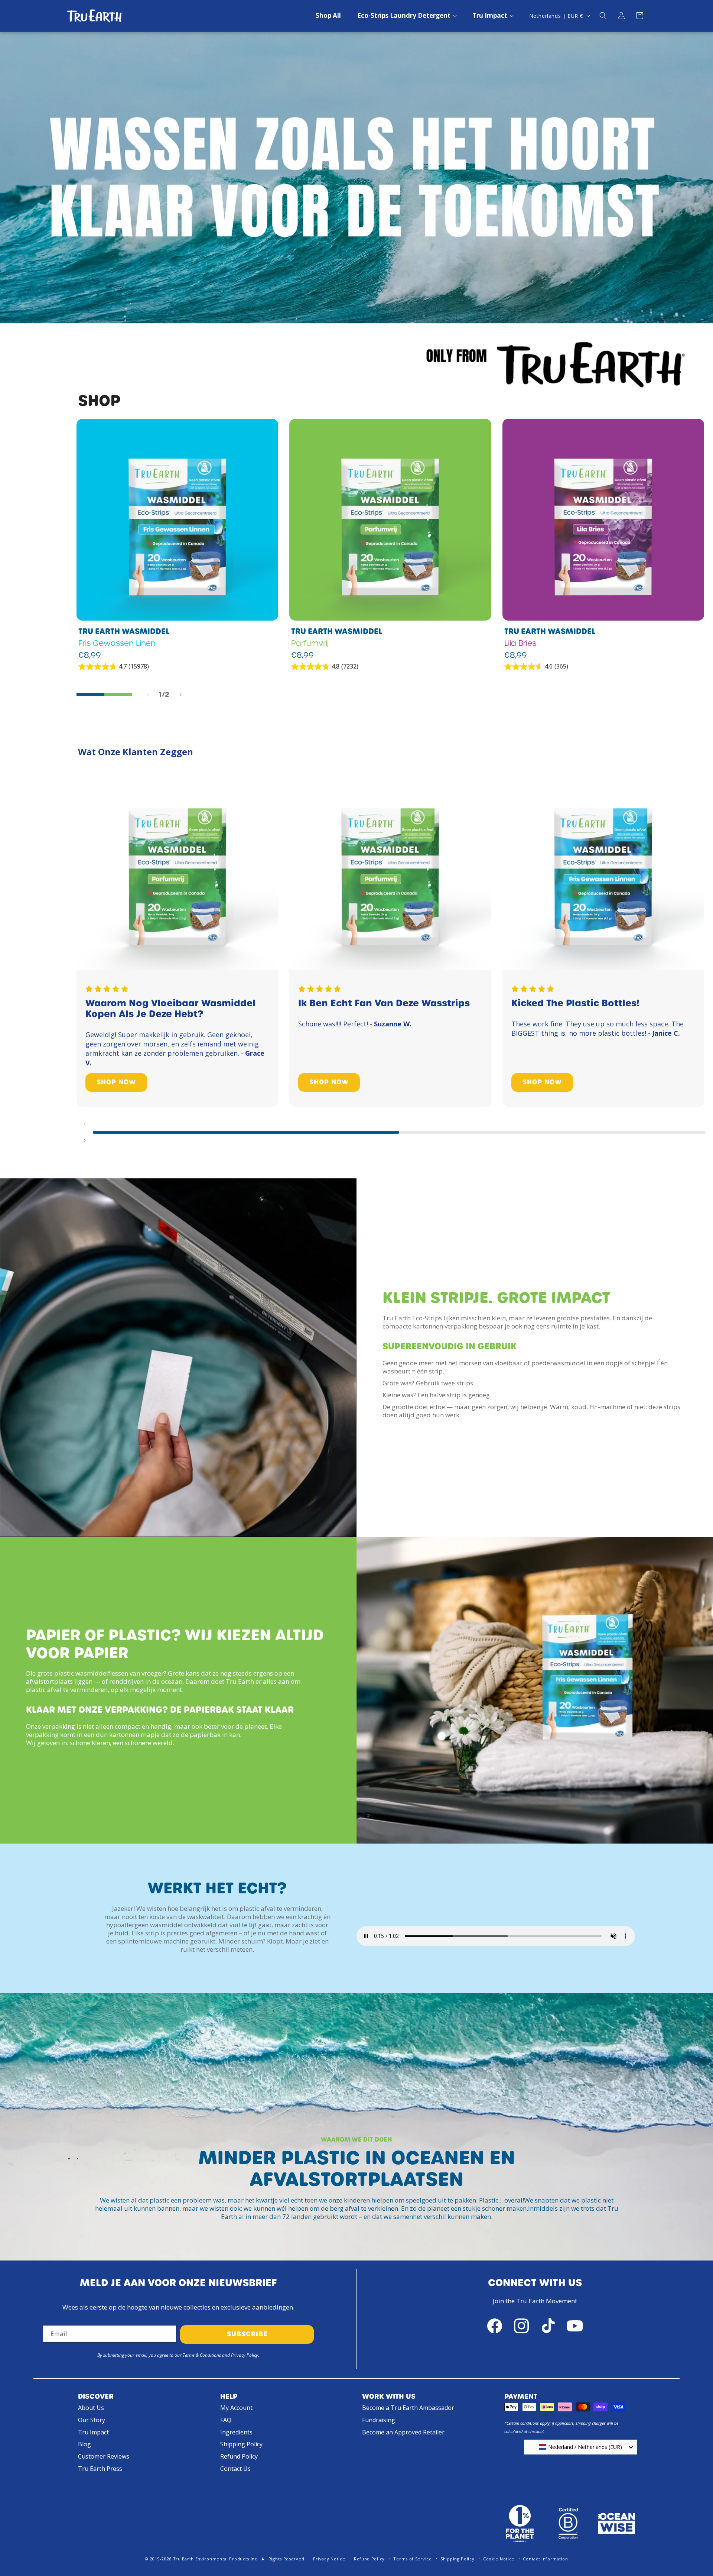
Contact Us (235, 2469)
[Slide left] (148, 695)
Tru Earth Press (100, 2469)
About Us (91, 2408)
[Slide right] (180, 695)
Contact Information (545, 2559)
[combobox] (580, 2447)
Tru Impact (93, 2432)
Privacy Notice (329, 2559)
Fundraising (379, 2420)
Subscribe (247, 2334)
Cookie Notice (499, 2559)
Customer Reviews (104, 2456)
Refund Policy (239, 2456)
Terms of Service (412, 2559)
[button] (407, 16)
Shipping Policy (241, 2444)
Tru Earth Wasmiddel (124, 631)
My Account (236, 2408)
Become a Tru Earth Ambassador (408, 2408)
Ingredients (236, 2432)
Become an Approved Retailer (403, 2432)
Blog (84, 2444)
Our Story (92, 2420)
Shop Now (116, 1082)
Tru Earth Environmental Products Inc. (216, 2559)
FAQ (226, 2420)
